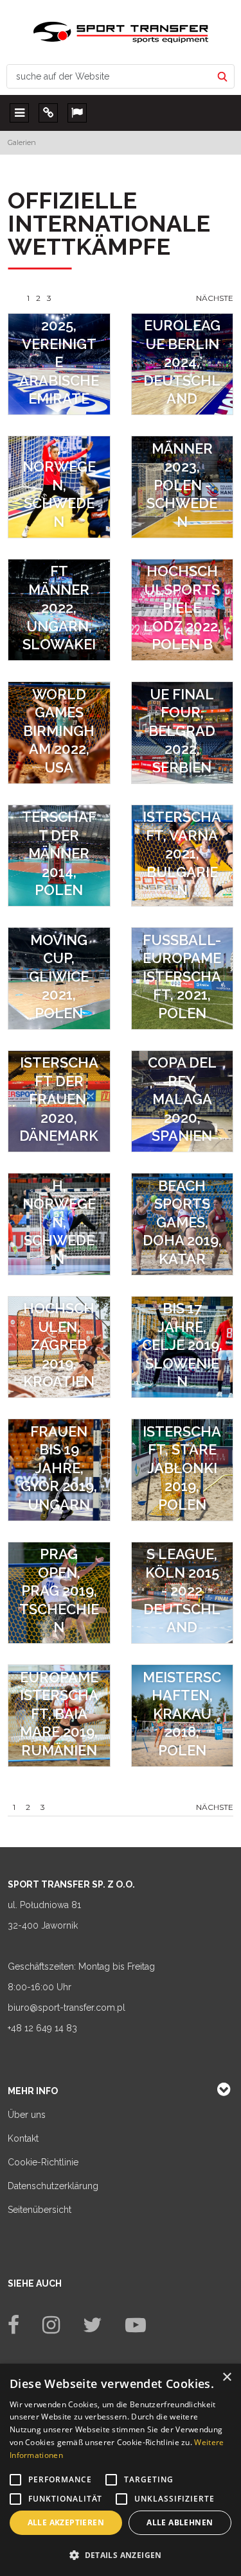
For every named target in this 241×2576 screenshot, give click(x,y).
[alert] (121, 2470)
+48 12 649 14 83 (42, 2028)
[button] (121, 2555)
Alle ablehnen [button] (180, 2522)
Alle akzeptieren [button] (66, 2522)
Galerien (22, 142)
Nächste (215, 298)
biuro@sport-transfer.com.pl (67, 2008)
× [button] (227, 2377)
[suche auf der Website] (222, 76)
